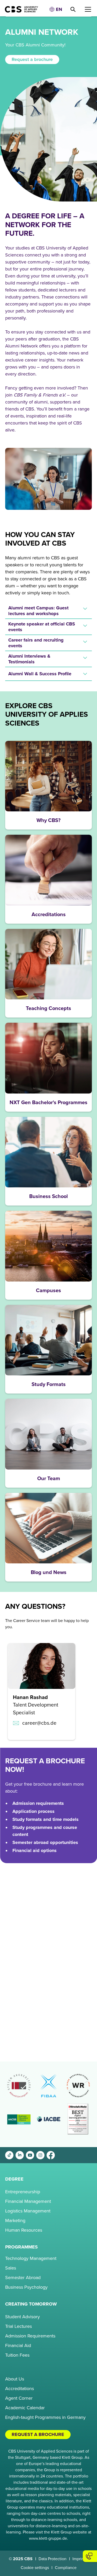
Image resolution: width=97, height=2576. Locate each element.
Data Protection (53, 2559)
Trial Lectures (18, 2326)
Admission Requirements (30, 2336)
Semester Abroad (23, 2278)
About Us (15, 2379)
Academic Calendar (25, 2408)
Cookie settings (35, 2568)
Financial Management (28, 2201)
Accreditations (20, 2389)
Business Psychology (26, 2287)
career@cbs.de (39, 1723)
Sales (11, 2268)
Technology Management (31, 2258)
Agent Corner (19, 2398)
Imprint (79, 2559)
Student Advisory (23, 2317)
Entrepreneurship (23, 2192)
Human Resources (24, 2230)
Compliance (66, 2568)
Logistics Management (28, 2211)
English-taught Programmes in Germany (45, 2417)
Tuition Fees (17, 2355)
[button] (56, 9)
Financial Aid (18, 2345)
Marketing (15, 2220)
